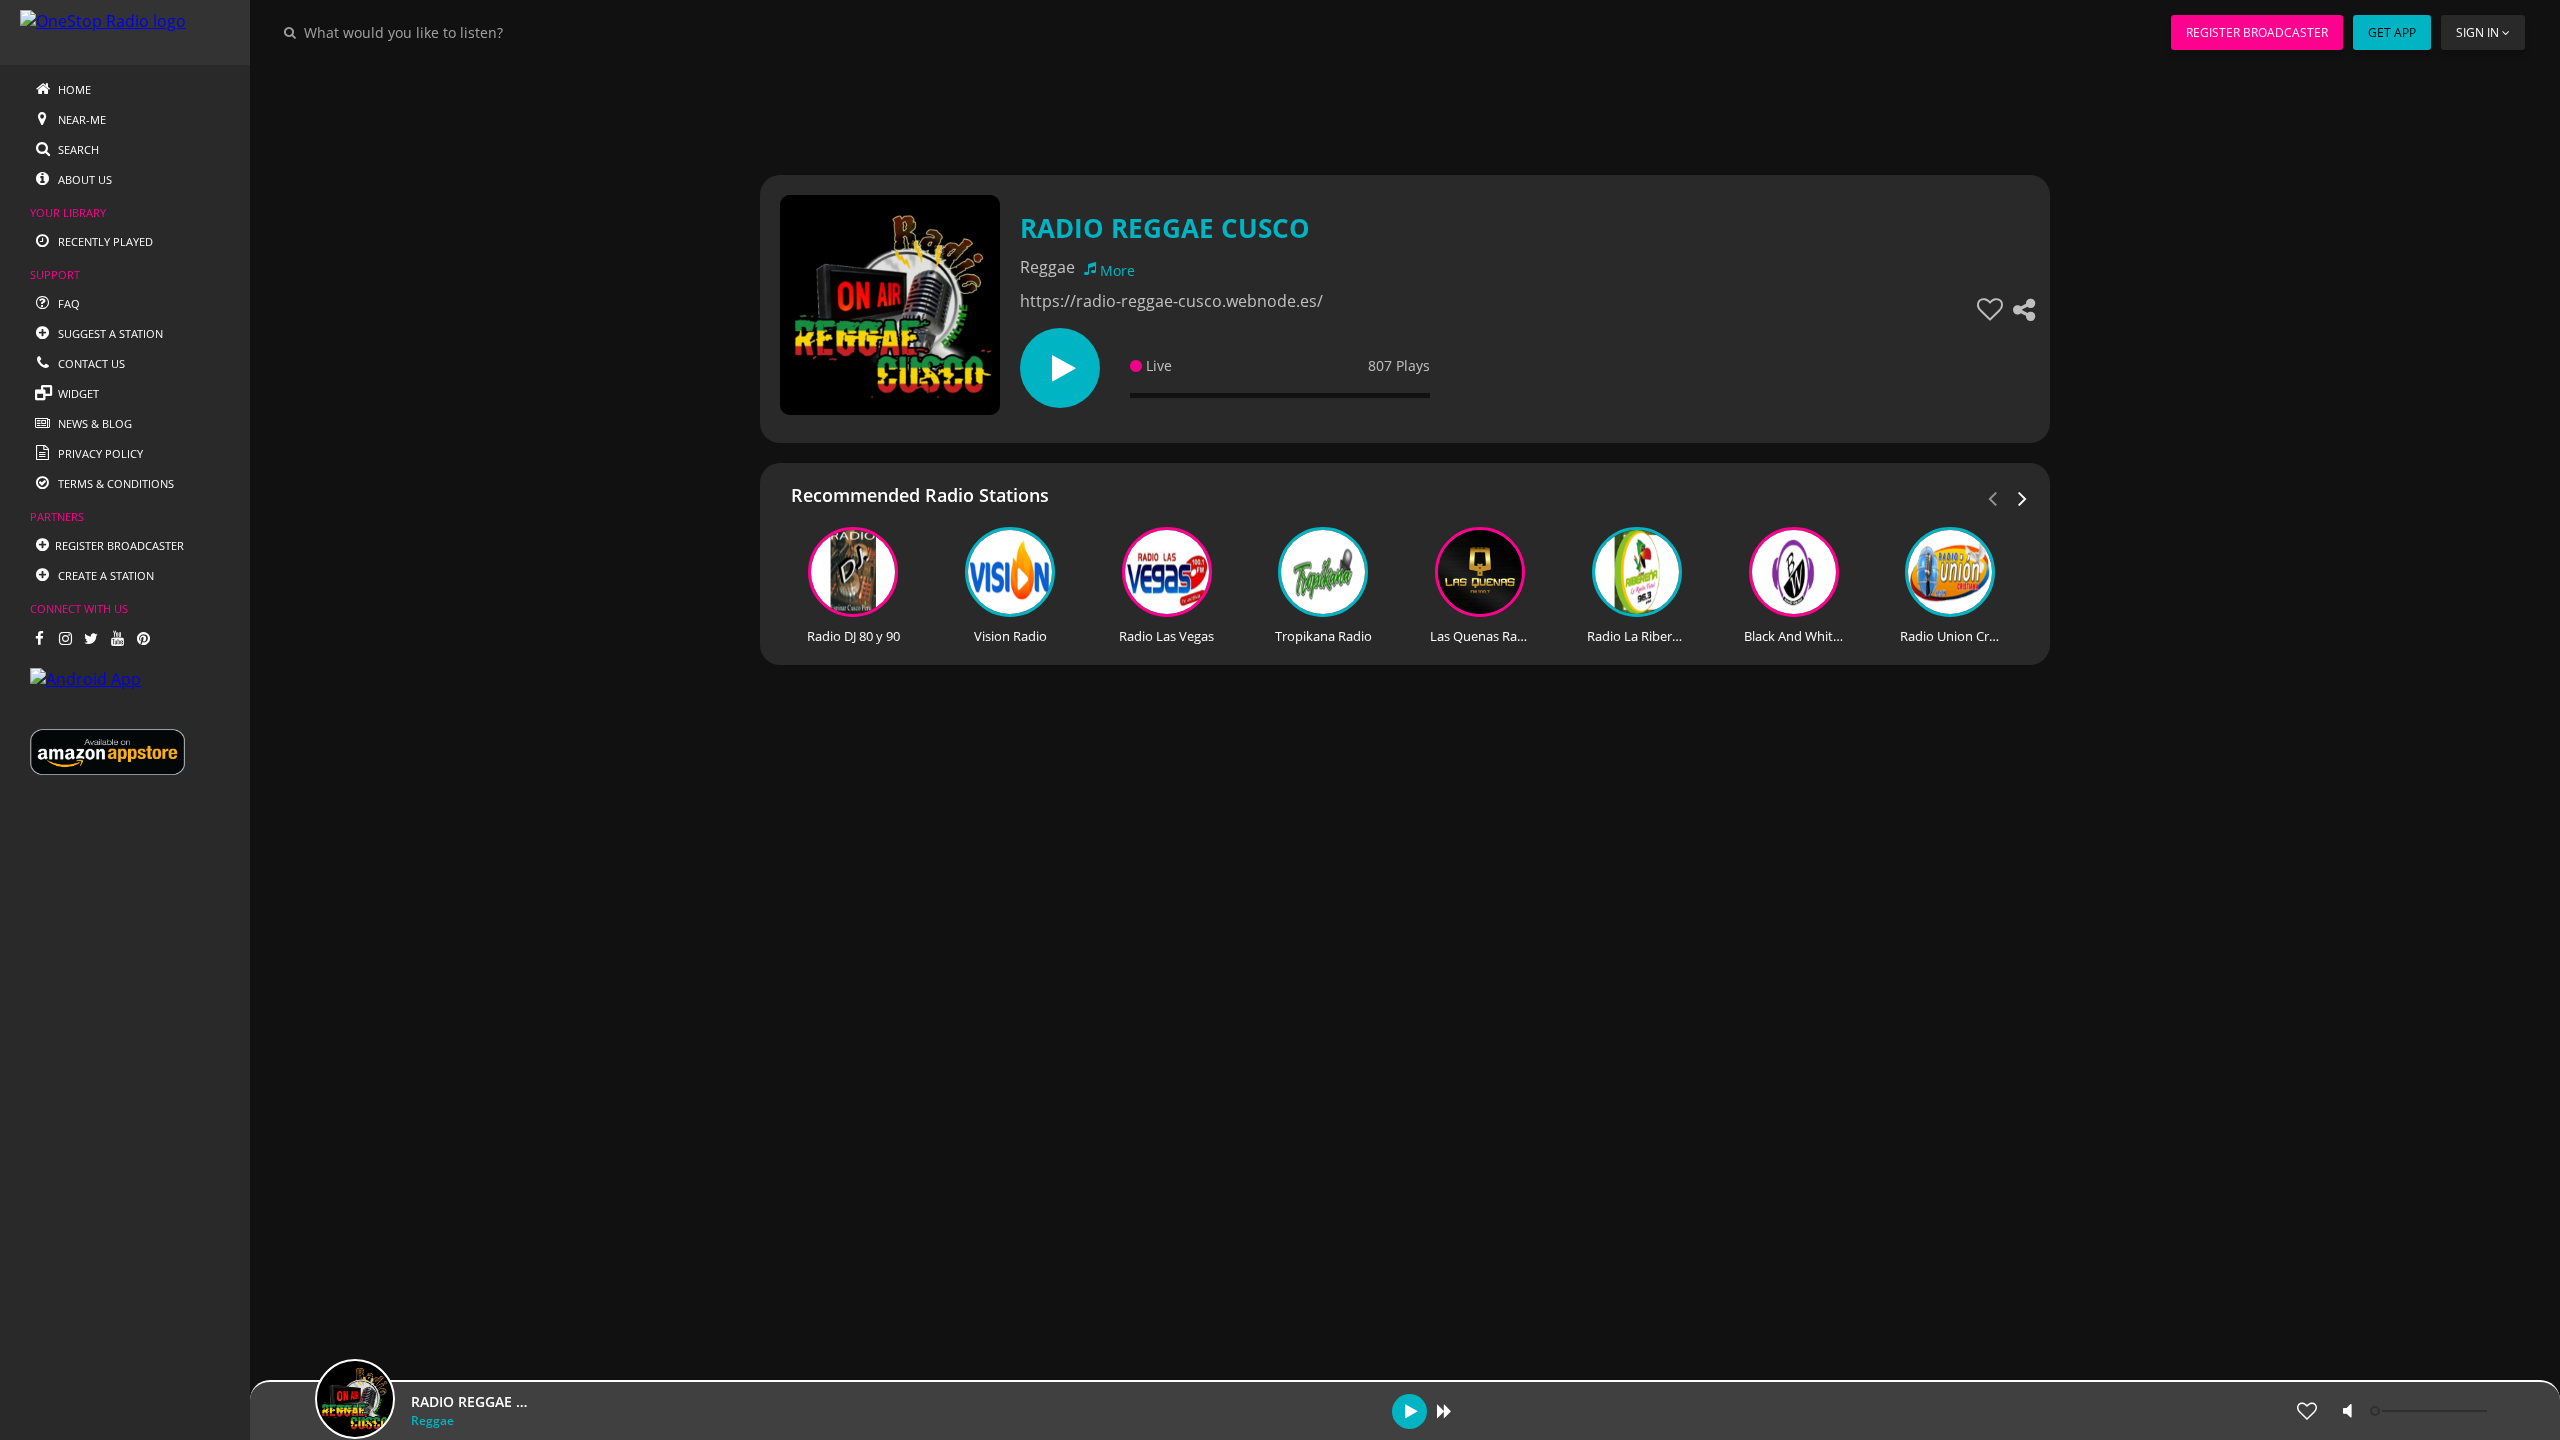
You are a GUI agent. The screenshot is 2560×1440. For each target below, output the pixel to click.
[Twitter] (91, 638)
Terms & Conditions (114, 483)
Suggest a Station (109, 333)
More (1117, 270)
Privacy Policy (99, 453)
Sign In (2477, 32)
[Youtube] (117, 638)
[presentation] (2023, 497)
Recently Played (104, 241)
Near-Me (80, 119)
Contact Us (90, 363)
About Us (83, 179)
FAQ (67, 303)
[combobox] (464, 32)
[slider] (2431, 1411)
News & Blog (93, 423)
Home (73, 89)
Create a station (104, 575)
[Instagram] (65, 638)
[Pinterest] (143, 638)
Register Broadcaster (2257, 32)
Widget (77, 393)
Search (77, 149)
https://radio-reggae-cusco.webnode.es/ (1171, 301)
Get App (2392, 32)
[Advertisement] (1350, 110)
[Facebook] (39, 638)
